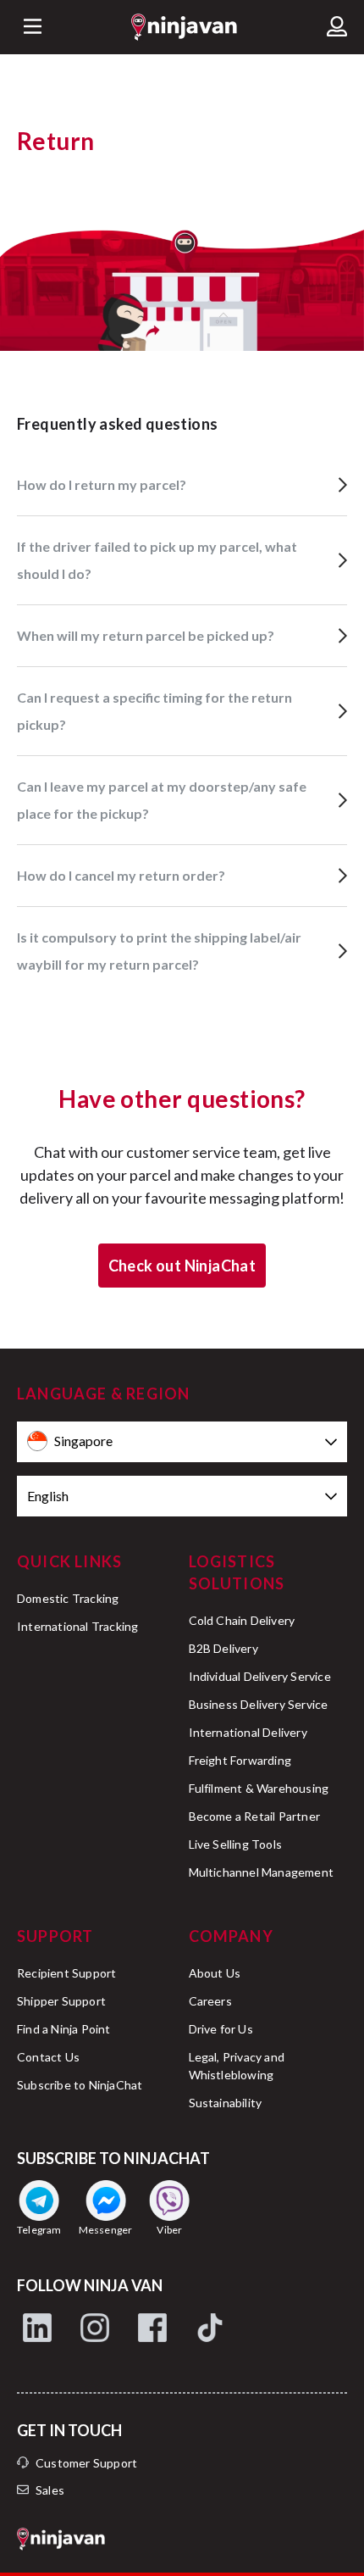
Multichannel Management (262, 1872)
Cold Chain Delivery (242, 1620)
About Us (215, 1973)
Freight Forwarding (240, 1760)
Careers (210, 2001)
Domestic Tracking (68, 1598)
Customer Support (86, 2463)
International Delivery (248, 1732)
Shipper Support (61, 2001)
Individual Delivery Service (260, 1676)
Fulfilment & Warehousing (259, 1788)
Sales (50, 2490)
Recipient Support (66, 1973)
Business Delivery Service (259, 1704)
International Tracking (77, 1626)
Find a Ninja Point (64, 2029)
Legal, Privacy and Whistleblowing (237, 2066)
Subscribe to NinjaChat (80, 2085)
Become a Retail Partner (255, 1816)
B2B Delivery (223, 1648)
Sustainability (226, 2103)
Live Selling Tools (236, 1844)
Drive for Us (221, 2029)
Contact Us (48, 2057)
